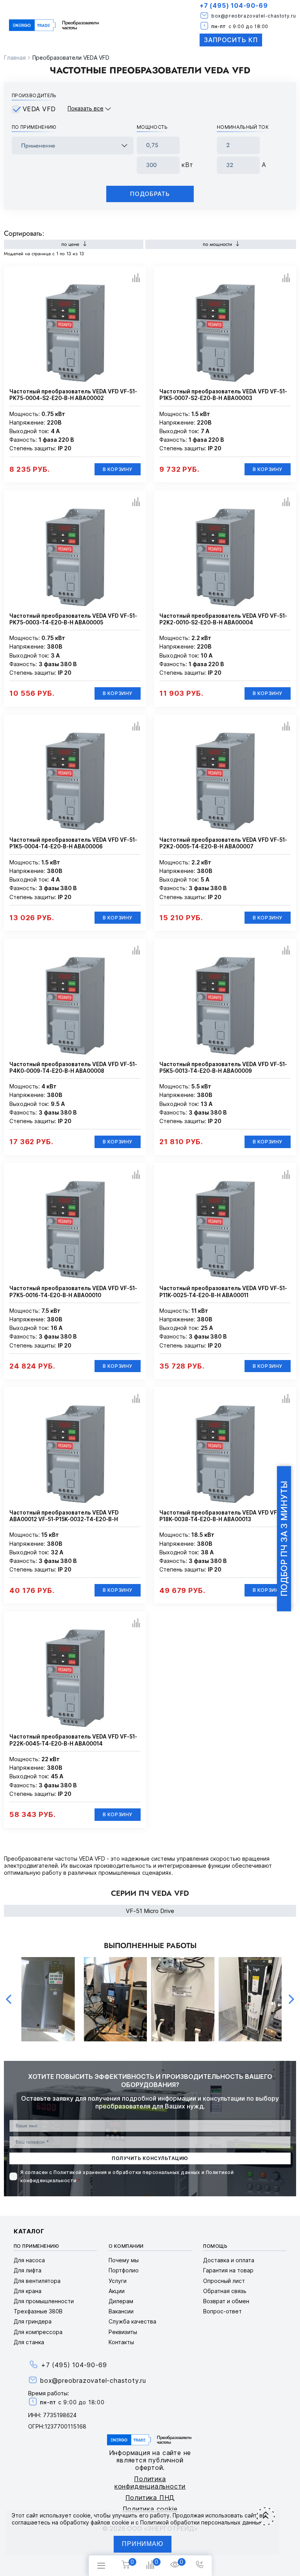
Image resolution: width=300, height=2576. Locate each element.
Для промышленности (44, 2301)
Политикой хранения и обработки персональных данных (127, 2172)
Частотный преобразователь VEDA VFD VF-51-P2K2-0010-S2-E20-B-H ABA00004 (223, 619)
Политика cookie (150, 2509)
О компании (126, 2246)
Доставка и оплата (229, 2260)
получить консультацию (150, 2158)
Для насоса (29, 2260)
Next (291, 1999)
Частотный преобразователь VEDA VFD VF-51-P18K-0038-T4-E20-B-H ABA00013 (223, 1516)
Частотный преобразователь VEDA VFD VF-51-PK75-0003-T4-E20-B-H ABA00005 (73, 619)
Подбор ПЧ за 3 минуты (284, 1539)
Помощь (215, 2246)
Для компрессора (38, 2332)
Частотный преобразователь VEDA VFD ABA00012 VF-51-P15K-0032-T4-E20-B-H (64, 1516)
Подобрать (150, 194)
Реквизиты (123, 2332)
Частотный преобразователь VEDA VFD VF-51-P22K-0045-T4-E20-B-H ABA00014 (73, 1740)
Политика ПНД (150, 2498)
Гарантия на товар (228, 2270)
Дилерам (121, 2301)
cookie (82, 2515)
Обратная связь (225, 2291)
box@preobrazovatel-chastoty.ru (254, 16)
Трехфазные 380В (38, 2311)
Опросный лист (224, 2281)
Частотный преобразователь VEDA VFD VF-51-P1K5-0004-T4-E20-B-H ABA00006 (73, 843)
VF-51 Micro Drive (150, 1911)
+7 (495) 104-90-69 (234, 5)
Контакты (121, 2342)
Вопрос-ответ (222, 2311)
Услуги (118, 2281)
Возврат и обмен (226, 2301)
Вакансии (121, 2311)
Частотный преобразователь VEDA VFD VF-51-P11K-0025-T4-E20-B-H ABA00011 (223, 1292)
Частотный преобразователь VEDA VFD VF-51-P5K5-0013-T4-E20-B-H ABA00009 (223, 1068)
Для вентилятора (37, 2281)
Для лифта (28, 2270)
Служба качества (132, 2321)
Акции (117, 2291)
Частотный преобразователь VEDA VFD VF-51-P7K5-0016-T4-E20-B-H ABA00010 (73, 1292)
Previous (9, 1999)
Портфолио (124, 2270)
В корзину (118, 469)
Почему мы (124, 2260)
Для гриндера (33, 2321)
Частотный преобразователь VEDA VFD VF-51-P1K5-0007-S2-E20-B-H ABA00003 (223, 395)
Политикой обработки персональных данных (201, 2522)
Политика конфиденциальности (150, 2483)
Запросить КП (231, 40)
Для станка (29, 2342)
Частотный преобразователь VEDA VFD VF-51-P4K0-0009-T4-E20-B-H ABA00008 (73, 1068)
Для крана (28, 2291)
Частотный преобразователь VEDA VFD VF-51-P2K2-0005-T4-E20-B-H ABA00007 (223, 843)
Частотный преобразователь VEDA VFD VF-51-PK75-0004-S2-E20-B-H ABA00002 (73, 395)
